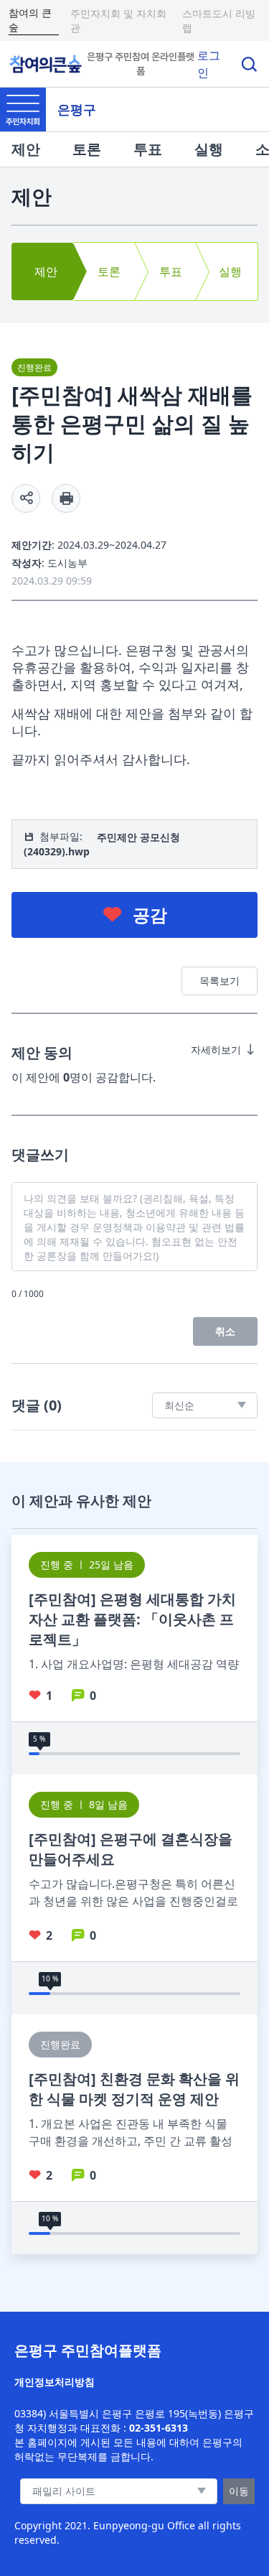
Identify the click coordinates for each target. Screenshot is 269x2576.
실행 (209, 149)
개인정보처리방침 (55, 2382)
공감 (150, 915)
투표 (148, 149)
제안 (26, 149)
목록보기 (220, 981)
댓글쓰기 (40, 1154)
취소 (225, 1331)
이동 (239, 2491)
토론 (87, 149)
